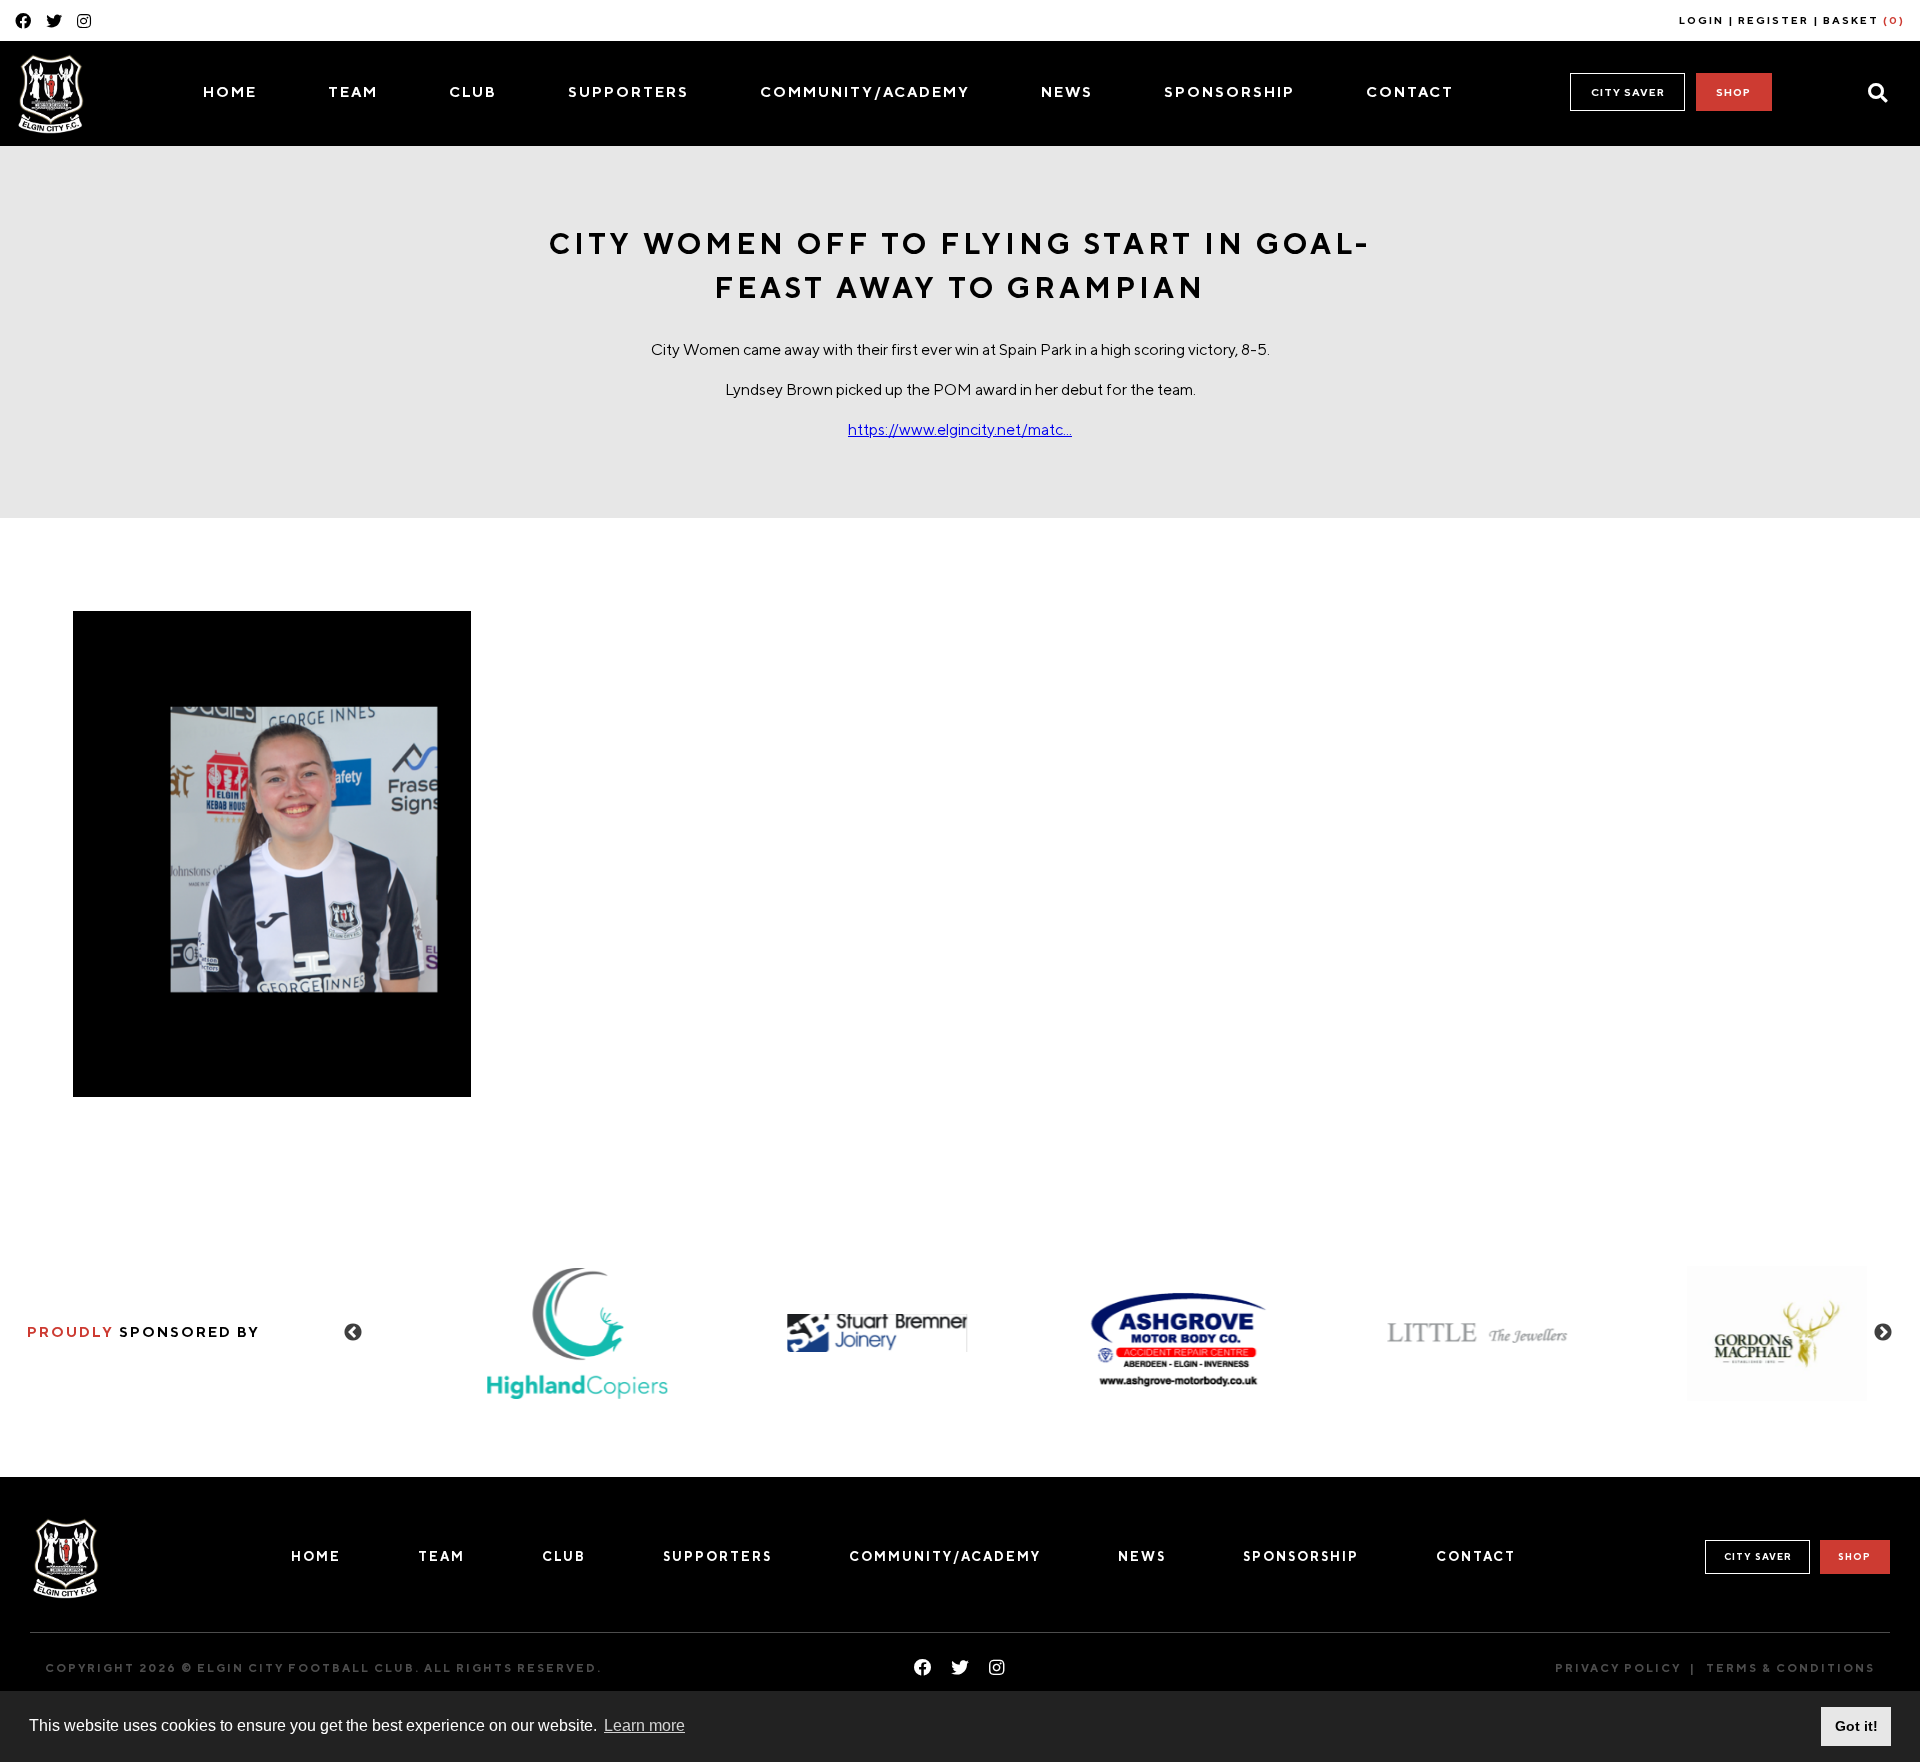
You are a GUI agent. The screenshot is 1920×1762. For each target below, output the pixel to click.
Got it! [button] (1856, 1726)
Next (1883, 1333)
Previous (353, 1333)
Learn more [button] (644, 1725)
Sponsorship (1229, 91)
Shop (1733, 92)
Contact (1410, 91)
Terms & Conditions (1790, 1667)
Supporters (628, 91)
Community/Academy (865, 91)
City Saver (1628, 92)
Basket (1864, 20)
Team (353, 91)
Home (230, 91)
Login (1701, 20)
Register (1773, 20)
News (1067, 91)
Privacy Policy (1618, 1667)
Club (473, 91)
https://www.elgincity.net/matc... (960, 429)
